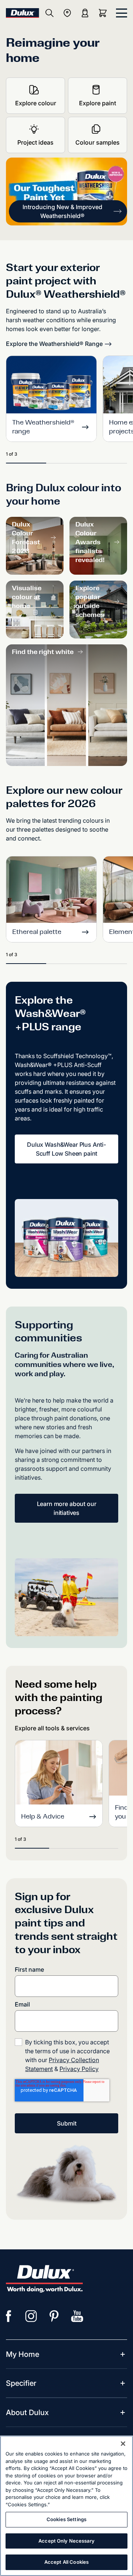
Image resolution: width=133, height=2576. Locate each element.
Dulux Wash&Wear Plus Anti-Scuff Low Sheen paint (66, 1149)
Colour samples (98, 142)
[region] (66, 2506)
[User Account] (85, 13)
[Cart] (104, 13)
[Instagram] (31, 2316)
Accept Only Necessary (66, 2541)
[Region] (67, 13)
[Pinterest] (54, 2316)
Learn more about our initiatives (67, 1508)
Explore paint (98, 103)
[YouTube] (77, 2316)
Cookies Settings (66, 2519)
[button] (68, 211)
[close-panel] (122, 13)
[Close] (123, 2444)
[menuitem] (23, 2354)
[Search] (50, 13)
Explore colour (36, 103)
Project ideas (35, 142)
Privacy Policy (79, 2069)
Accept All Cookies (66, 2562)
